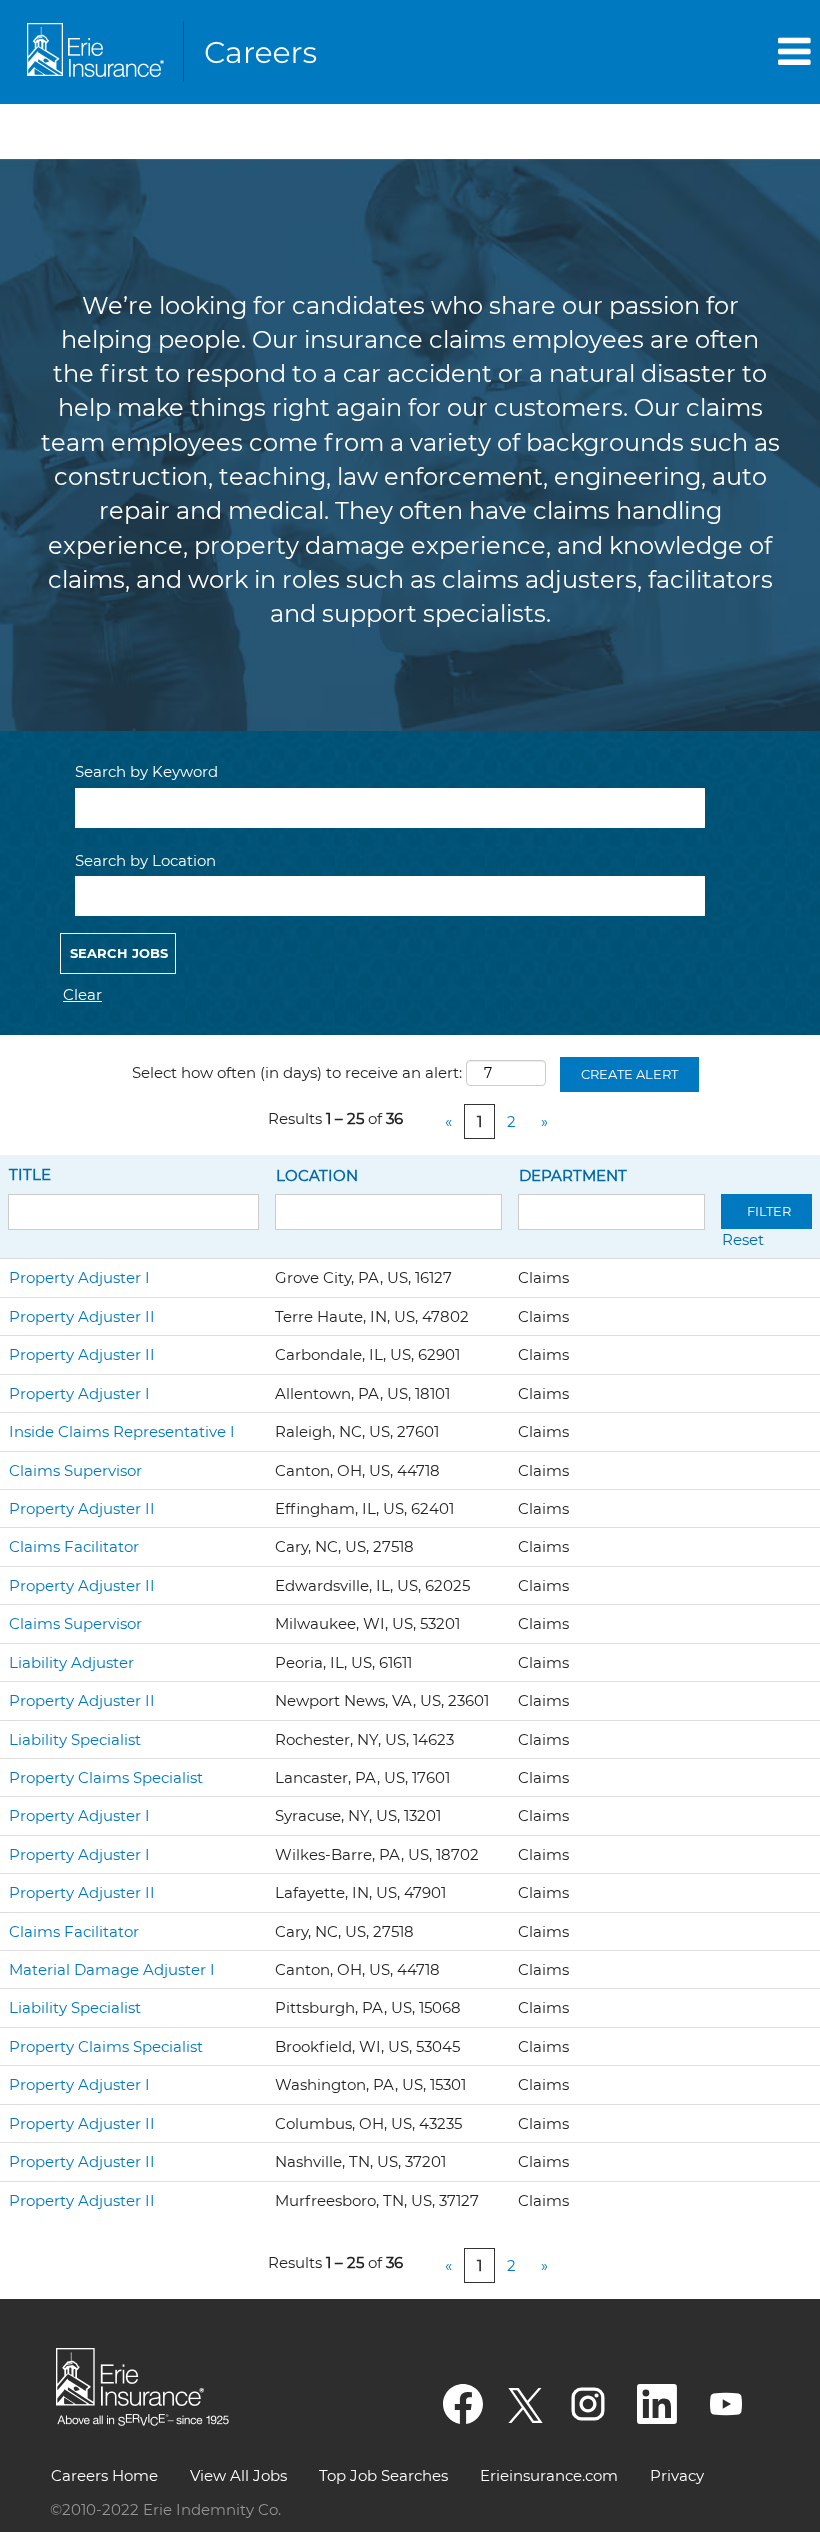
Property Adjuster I (79, 1277)
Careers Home (104, 2475)
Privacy (677, 2475)
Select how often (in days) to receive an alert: (297, 1072)
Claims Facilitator (74, 1546)
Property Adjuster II (82, 1316)
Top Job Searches (383, 2475)
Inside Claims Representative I (122, 1431)
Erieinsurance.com (549, 2475)
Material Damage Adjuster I (112, 1969)
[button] (683, 51)
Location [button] (317, 1175)
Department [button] (573, 1175)
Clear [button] (82, 994)
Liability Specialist (75, 1739)
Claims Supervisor (75, 1470)
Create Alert (629, 1074)
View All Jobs (238, 2475)
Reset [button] (743, 1239)
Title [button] (30, 1174)
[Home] (176, 52)
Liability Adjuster (71, 1662)
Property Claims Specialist (106, 1777)
